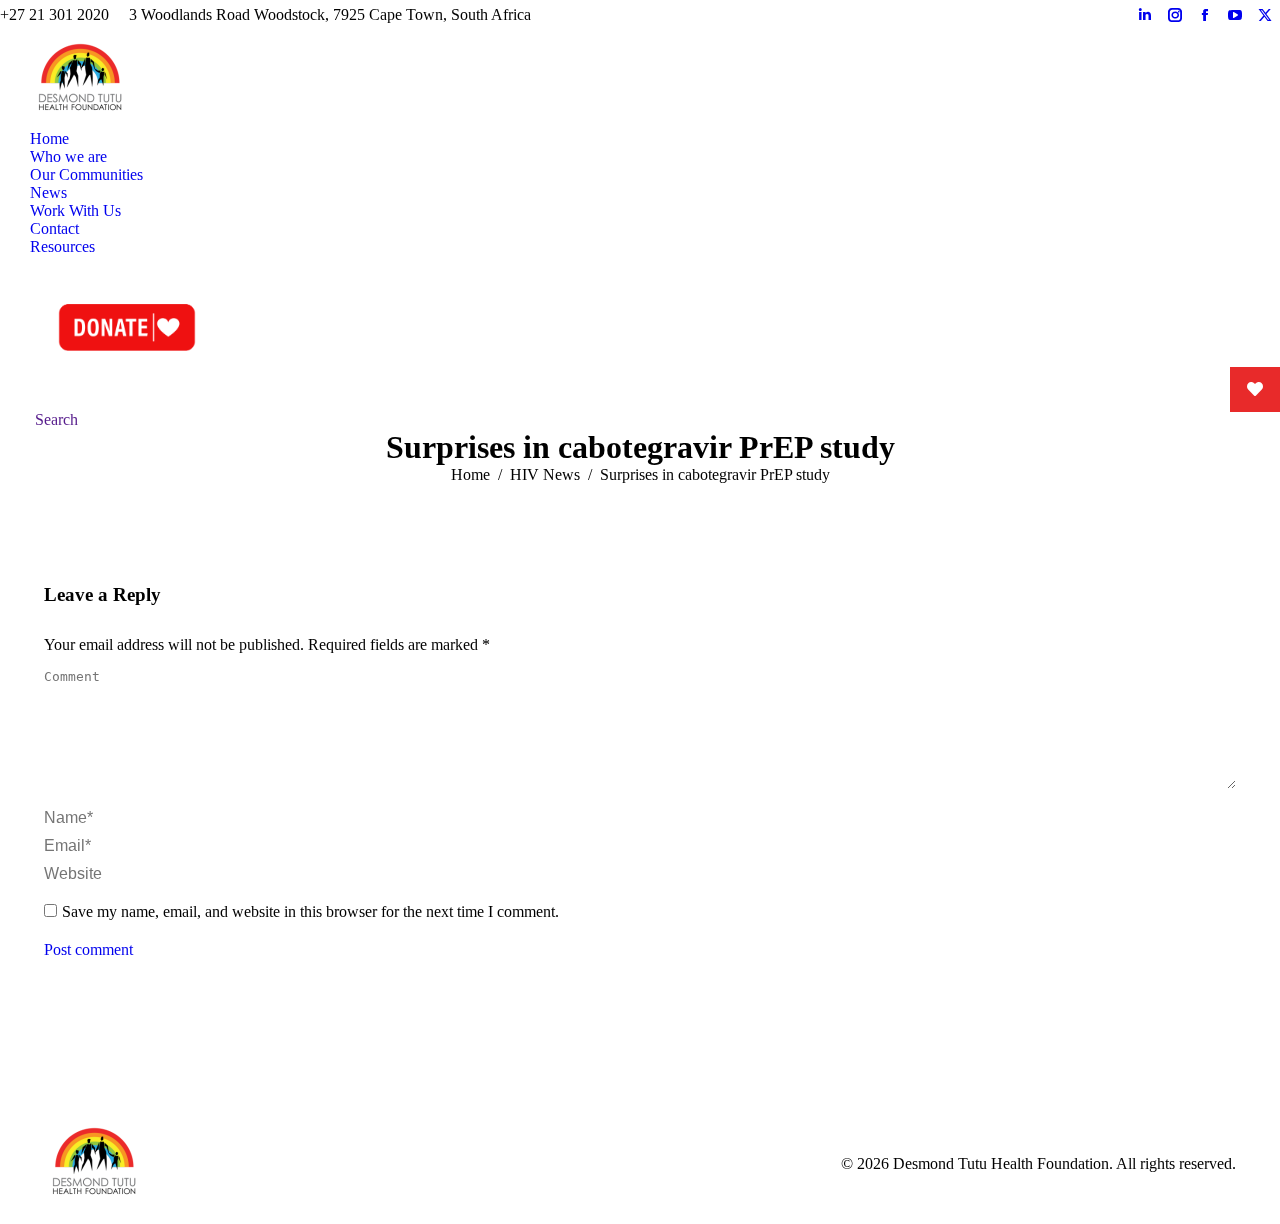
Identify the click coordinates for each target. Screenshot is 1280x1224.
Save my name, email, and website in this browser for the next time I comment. (310, 911)
